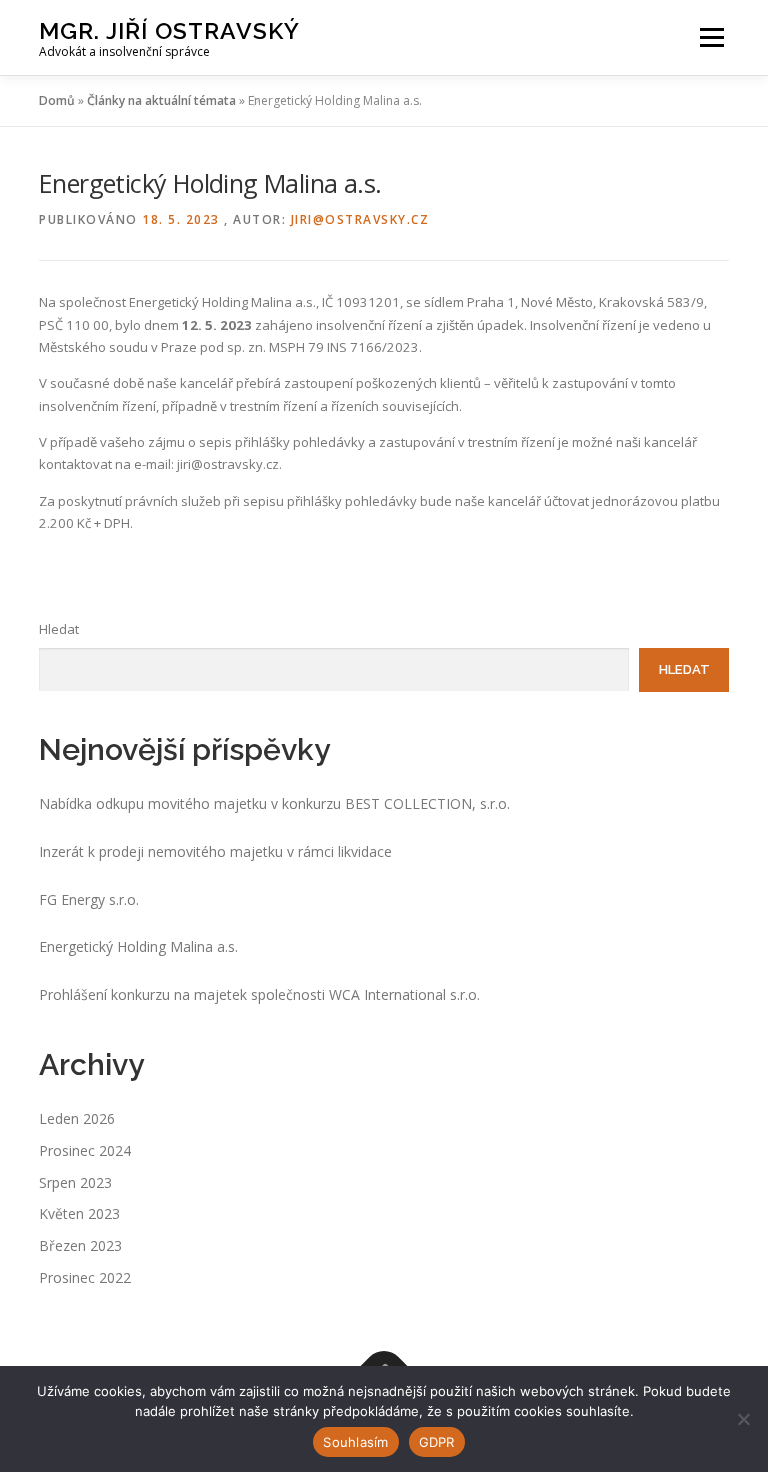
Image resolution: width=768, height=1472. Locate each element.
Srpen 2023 (75, 1182)
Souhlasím (355, 1442)
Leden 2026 (77, 1118)
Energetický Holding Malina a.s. (138, 946)
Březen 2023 (80, 1245)
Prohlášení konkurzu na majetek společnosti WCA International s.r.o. (259, 994)
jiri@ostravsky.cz (360, 219)
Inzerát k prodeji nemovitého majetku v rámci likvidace (215, 851)
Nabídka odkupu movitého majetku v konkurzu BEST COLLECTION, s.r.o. (274, 803)
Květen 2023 (79, 1213)
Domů (57, 100)
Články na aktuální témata (161, 100)
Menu (711, 37)
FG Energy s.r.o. (89, 899)
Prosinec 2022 (85, 1277)
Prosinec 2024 (85, 1150)
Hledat (59, 629)
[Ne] (743, 1419)
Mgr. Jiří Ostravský (169, 30)
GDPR (437, 1442)
